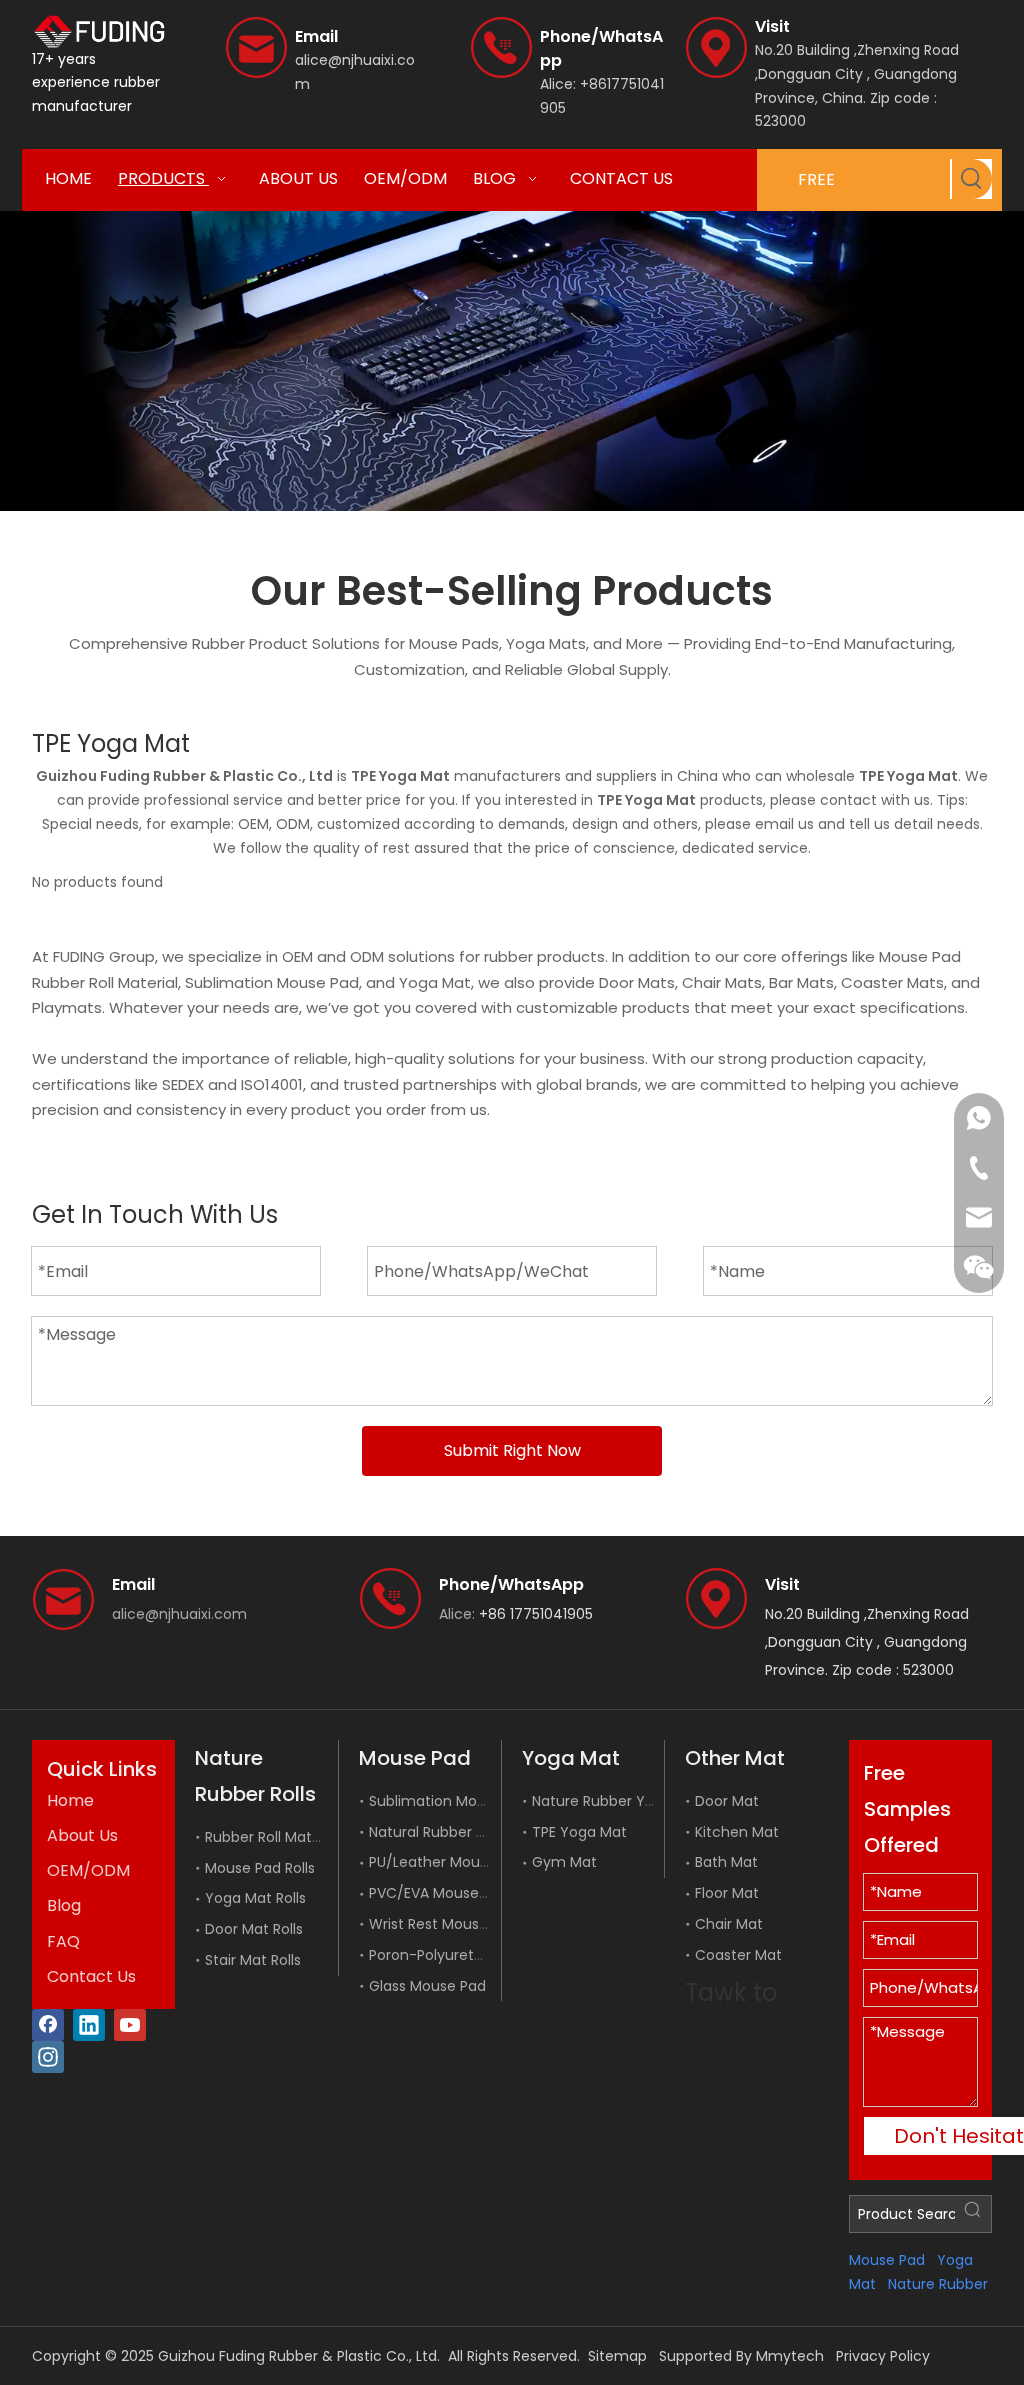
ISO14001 (272, 1084)
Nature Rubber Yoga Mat (617, 1801)
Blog (64, 1905)
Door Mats (637, 982)
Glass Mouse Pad (427, 1986)
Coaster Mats (892, 982)
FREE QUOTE (826, 189)
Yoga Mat (435, 982)
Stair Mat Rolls (253, 1960)
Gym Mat (564, 1862)
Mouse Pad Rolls (260, 1868)
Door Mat (727, 1801)
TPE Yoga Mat (579, 1832)
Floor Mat (727, 1893)
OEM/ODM (88, 1870)
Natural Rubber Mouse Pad (460, 1832)
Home (70, 1800)
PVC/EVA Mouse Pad (439, 1893)
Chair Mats (722, 982)
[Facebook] (48, 2025)
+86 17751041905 (536, 1614)
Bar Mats (801, 982)
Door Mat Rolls (254, 1929)
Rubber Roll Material (105, 982)
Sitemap (617, 2356)
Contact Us (91, 1976)
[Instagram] (48, 2057)
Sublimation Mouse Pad (272, 982)
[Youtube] (130, 2025)
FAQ (63, 1941)
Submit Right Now (512, 1450)
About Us (82, 1835)
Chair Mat (729, 1924)
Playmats (67, 1007)
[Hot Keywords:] (972, 179)
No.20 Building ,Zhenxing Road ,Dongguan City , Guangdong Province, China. (857, 74)
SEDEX (183, 1084)
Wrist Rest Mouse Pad (443, 1924)
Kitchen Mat (737, 1832)
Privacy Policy (883, 2356)
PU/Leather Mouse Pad (447, 1862)
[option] (512, 361)
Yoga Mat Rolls (255, 1898)
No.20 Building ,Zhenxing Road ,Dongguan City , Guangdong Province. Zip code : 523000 (867, 1642)
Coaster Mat (738, 1955)
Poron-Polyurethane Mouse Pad (479, 1955)
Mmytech (790, 2356)
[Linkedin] (89, 2025)
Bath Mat (726, 1862)
